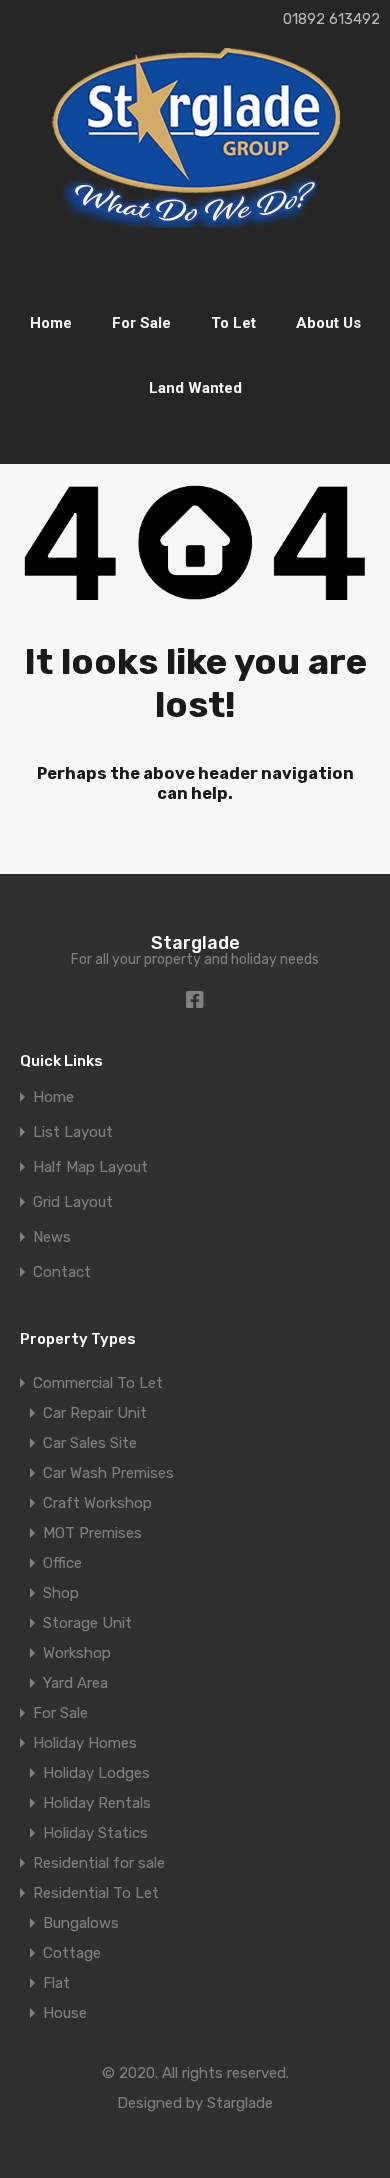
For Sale (141, 323)
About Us (328, 323)
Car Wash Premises (108, 1473)
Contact (62, 1272)
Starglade (195, 943)
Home (51, 323)
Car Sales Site (90, 1443)
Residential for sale (99, 1863)
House (65, 2013)
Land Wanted (195, 388)
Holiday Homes (85, 1743)
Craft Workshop (97, 1503)
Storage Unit (87, 1623)
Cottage (72, 1953)
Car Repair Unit (95, 1413)
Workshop (77, 1653)
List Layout (73, 1132)
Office (62, 1563)
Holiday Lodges (96, 1773)
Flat (56, 1983)
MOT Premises (92, 1533)
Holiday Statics (95, 1833)
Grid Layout (73, 1202)
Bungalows (81, 1923)
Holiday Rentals (97, 1803)
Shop (61, 1593)
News (52, 1237)
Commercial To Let (98, 1383)
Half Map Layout (90, 1167)
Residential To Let (96, 1893)
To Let (233, 323)
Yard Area (75, 1683)
